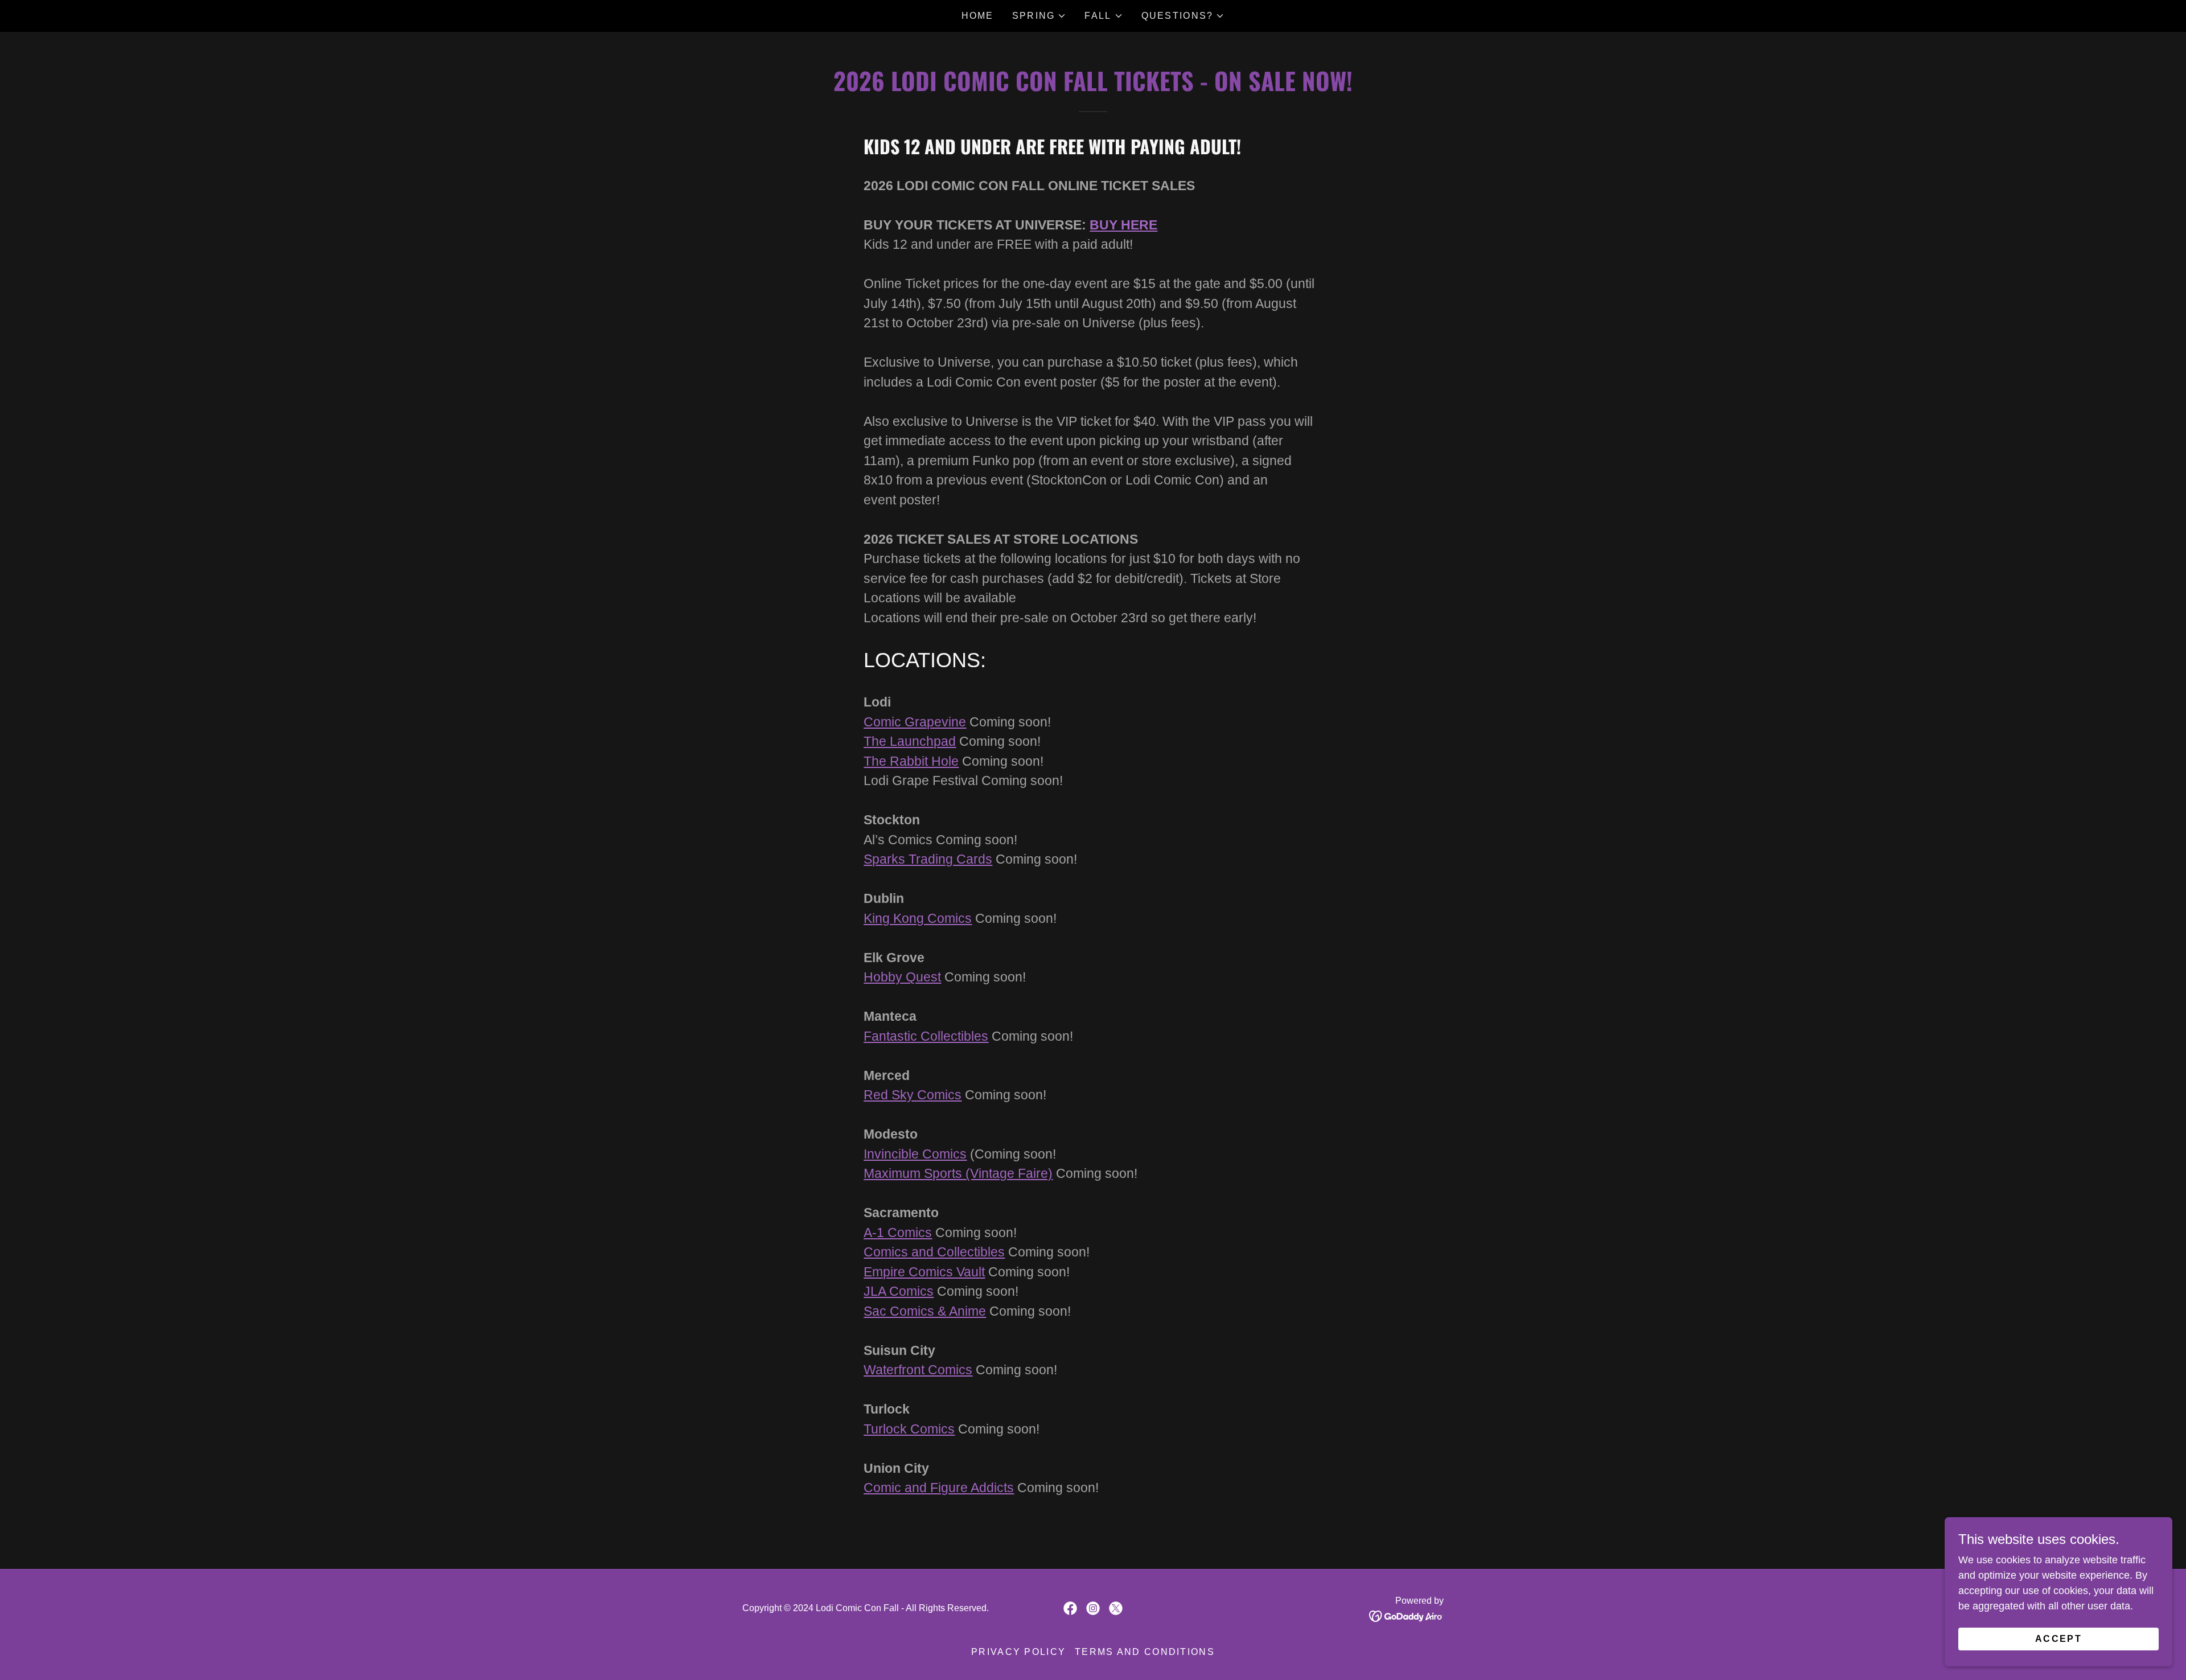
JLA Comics (899, 1291)
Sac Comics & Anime (925, 1311)
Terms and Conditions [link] (1145, 1652)
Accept (2058, 1639)
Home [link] (978, 16)
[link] (1070, 1608)
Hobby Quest (902, 977)
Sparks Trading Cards (928, 859)
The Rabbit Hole (911, 761)
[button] (1039, 16)
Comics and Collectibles (934, 1252)
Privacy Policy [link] (1018, 1652)
